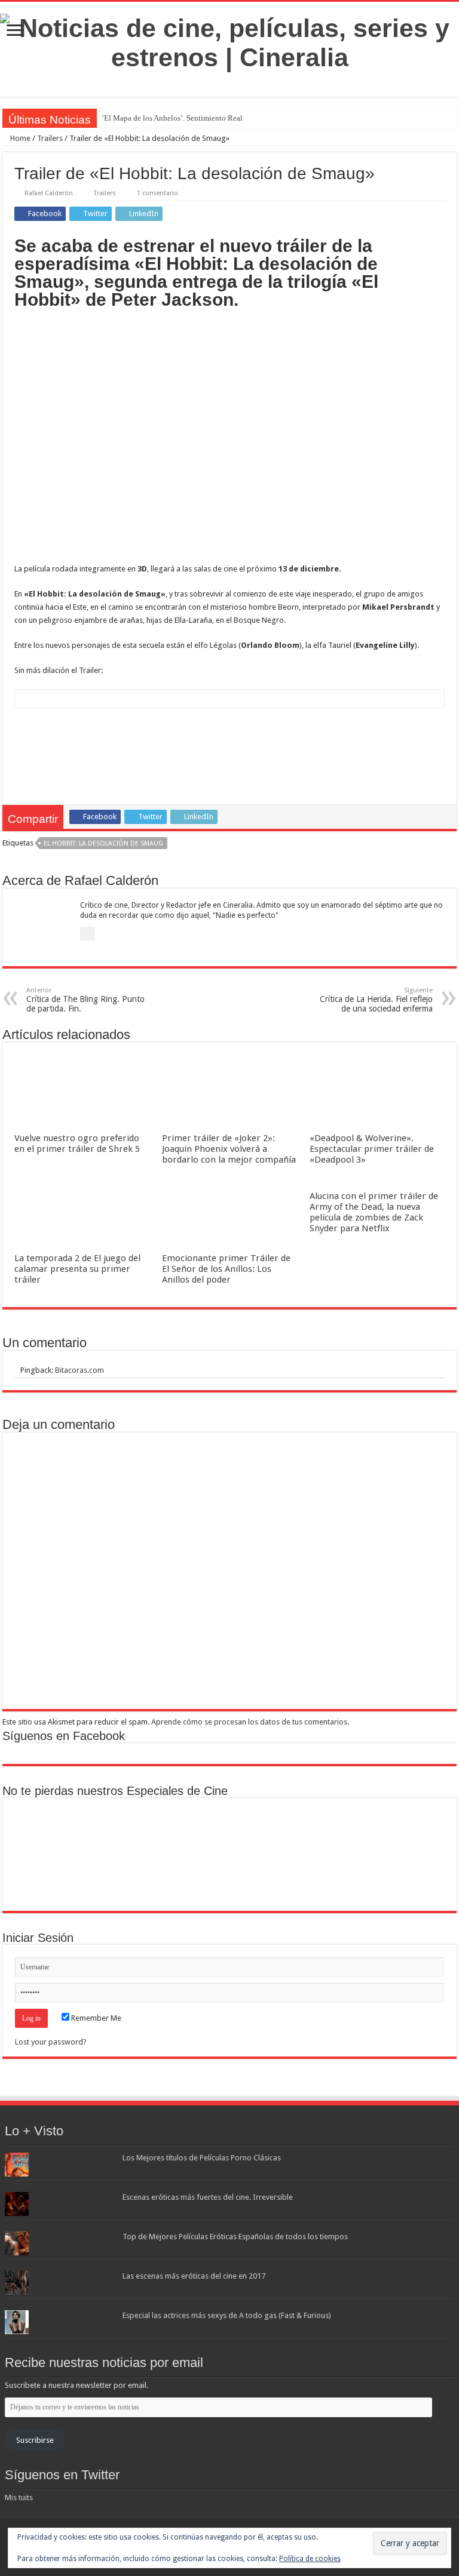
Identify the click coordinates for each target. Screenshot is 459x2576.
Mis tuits (19, 2497)
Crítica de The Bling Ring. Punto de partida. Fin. (85, 1000)
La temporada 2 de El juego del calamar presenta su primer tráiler (77, 1269)
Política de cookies (310, 2559)
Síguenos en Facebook (64, 1736)
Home (19, 138)
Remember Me (95, 2018)
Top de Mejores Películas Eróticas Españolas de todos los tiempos (235, 2237)
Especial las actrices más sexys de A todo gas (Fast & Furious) (227, 2315)
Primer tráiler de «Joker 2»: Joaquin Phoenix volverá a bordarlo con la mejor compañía (229, 1149)
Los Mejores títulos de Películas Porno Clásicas (202, 2158)
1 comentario (157, 193)
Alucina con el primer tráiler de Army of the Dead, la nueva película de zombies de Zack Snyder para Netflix (374, 1212)
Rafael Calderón (49, 193)
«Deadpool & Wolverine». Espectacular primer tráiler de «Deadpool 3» (372, 1149)
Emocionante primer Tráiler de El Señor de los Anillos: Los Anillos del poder (226, 1269)
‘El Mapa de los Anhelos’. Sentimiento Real (172, 118)
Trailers (50, 138)
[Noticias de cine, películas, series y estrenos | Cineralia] (229, 41)
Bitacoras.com (79, 1370)
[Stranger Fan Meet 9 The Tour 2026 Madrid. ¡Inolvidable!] (340, 1829)
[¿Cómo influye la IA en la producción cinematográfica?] (119, 1829)
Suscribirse (35, 2440)
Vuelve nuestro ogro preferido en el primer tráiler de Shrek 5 (77, 1143)
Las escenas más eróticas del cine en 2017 (194, 2276)
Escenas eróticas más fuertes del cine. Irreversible (208, 2197)
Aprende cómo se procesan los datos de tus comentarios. (250, 1722)
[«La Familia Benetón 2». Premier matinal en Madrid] (266, 1829)
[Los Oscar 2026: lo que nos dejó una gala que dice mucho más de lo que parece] (414, 1829)
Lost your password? (51, 2042)
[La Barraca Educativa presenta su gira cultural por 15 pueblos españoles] (193, 1829)
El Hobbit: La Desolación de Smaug (103, 843)
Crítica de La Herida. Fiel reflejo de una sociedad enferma (376, 1000)
